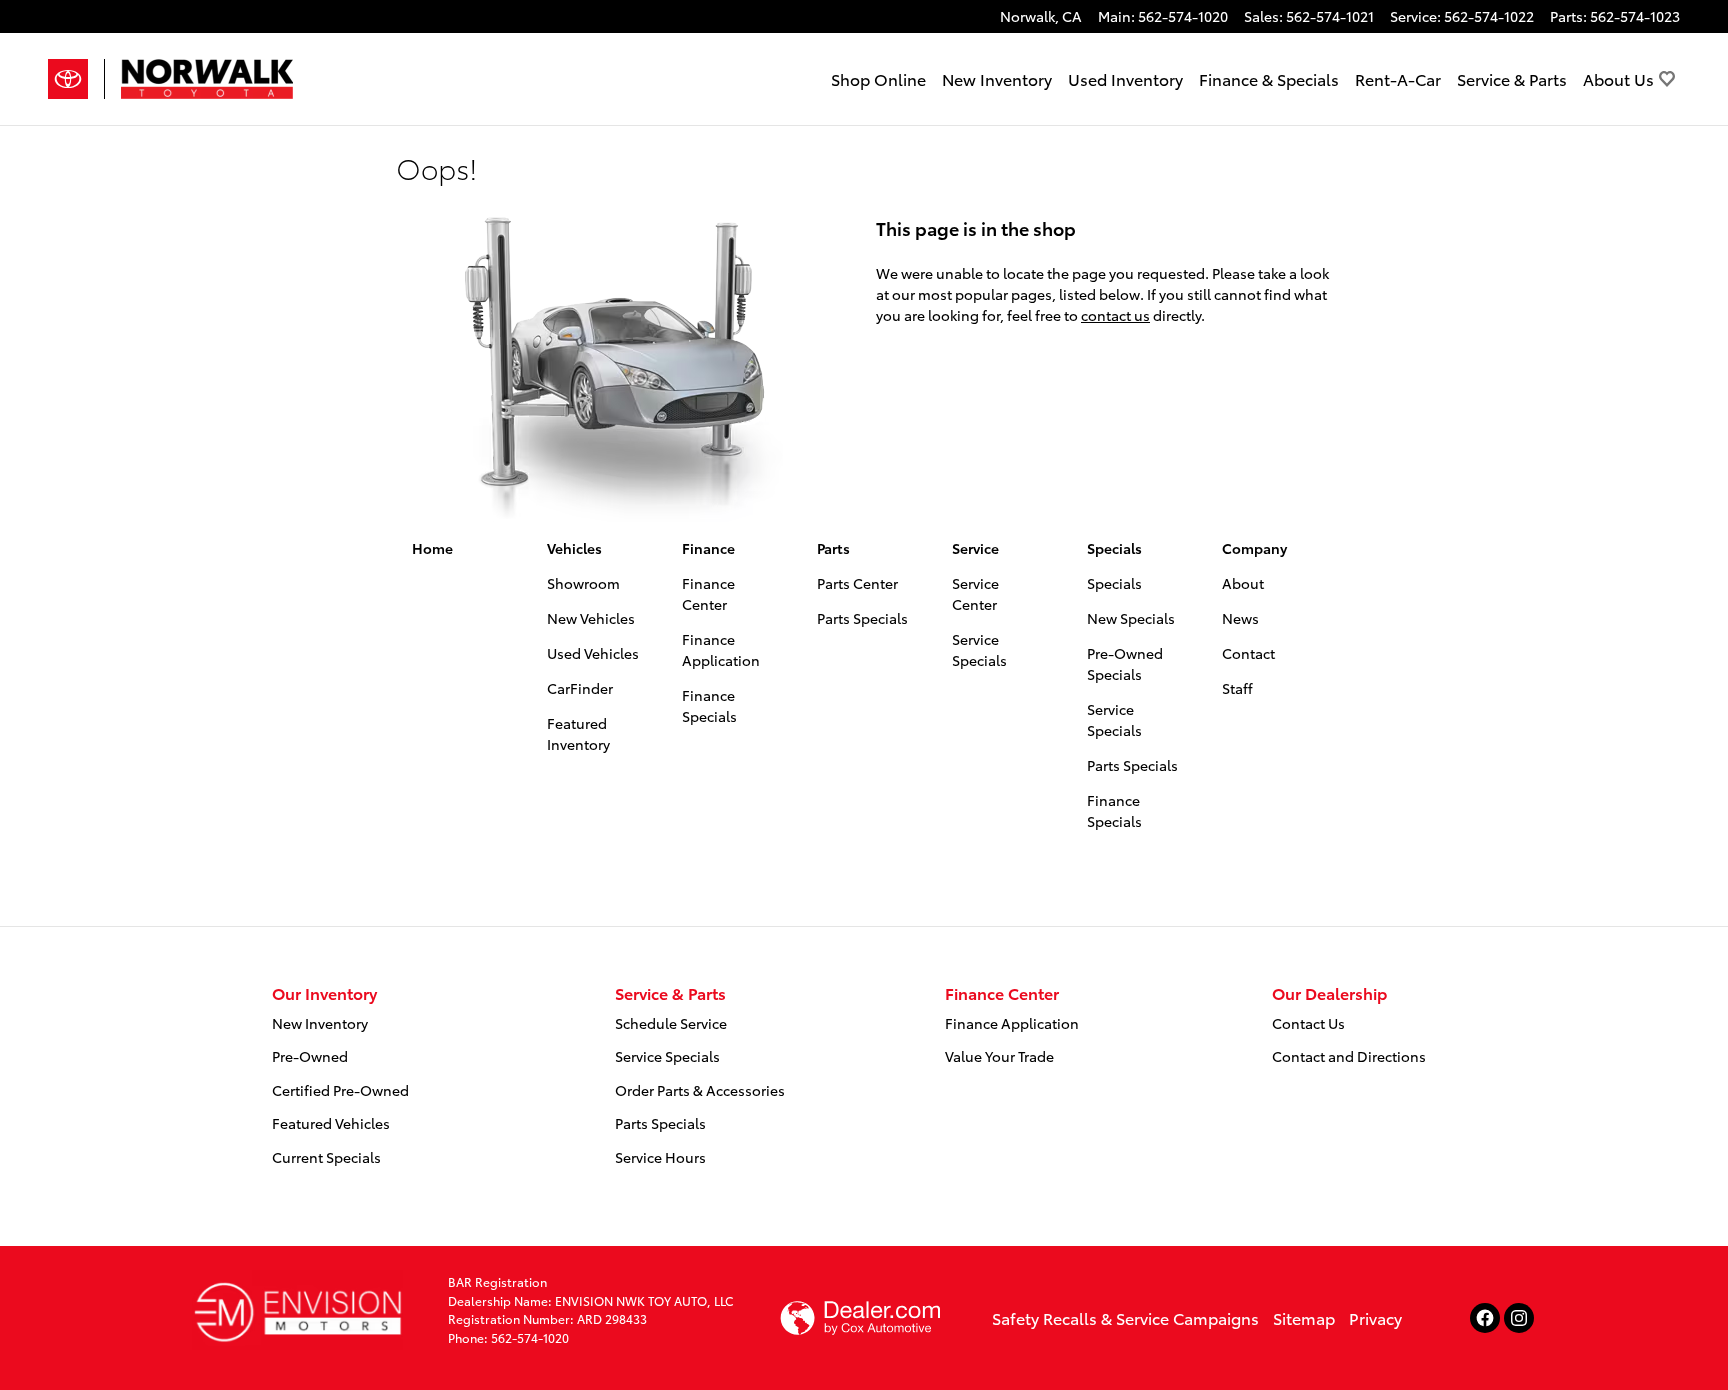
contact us (1115, 315)
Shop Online (878, 78)
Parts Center (857, 583)
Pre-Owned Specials (1125, 663)
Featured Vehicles (331, 1123)
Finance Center (708, 593)
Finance (708, 548)
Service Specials (979, 649)
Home (432, 548)
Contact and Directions (1349, 1056)
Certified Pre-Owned (340, 1090)
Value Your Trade (999, 1056)
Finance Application (721, 649)
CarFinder (580, 688)
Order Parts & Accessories (700, 1090)
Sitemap (1304, 1317)
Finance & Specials (1269, 78)
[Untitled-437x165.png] (297, 1310)
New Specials (1131, 618)
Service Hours (660, 1157)
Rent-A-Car (1398, 78)
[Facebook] (1485, 1318)
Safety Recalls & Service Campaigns (1125, 1317)
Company (1254, 548)
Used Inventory (1125, 78)
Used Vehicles (593, 653)
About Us (1618, 78)
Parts (833, 548)
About (1243, 583)
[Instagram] (1519, 1318)
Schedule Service (671, 1023)
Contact (1248, 653)
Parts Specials (862, 618)
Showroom (583, 583)
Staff (1237, 688)
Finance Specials (709, 705)
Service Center (975, 593)
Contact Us (1308, 1023)
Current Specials (326, 1157)
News (1240, 618)
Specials (1114, 548)
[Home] (76, 79)
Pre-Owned (310, 1056)
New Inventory (997, 78)
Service (975, 548)
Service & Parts (1512, 78)
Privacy (1375, 1317)
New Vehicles (591, 618)
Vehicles (574, 548)
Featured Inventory (578, 733)
